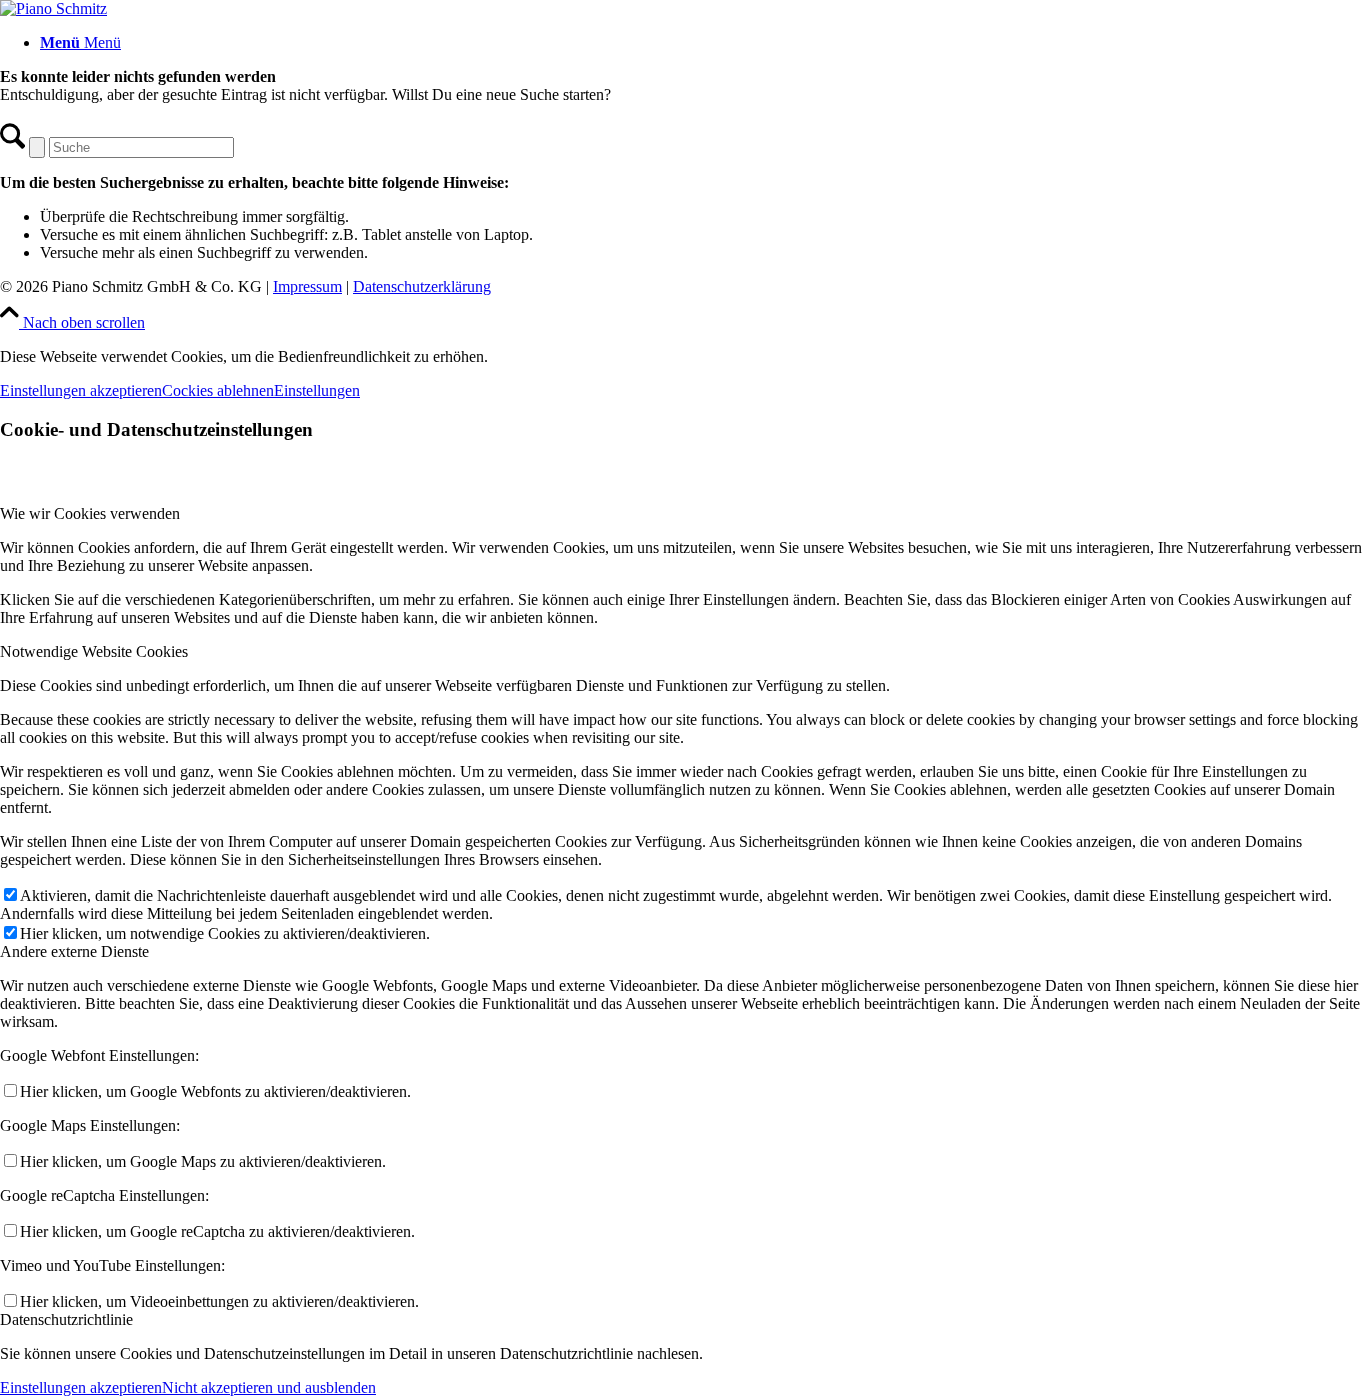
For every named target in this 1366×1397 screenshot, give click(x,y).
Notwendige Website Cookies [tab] (94, 651)
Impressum (307, 286)
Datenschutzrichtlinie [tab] (66, 1319)
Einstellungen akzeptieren (81, 390)
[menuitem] (703, 43)
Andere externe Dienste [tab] (74, 951)
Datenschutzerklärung (422, 286)
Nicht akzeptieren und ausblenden (269, 1387)
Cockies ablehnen (218, 390)
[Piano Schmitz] (53, 8)
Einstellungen (317, 390)
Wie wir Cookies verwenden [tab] (90, 513)
